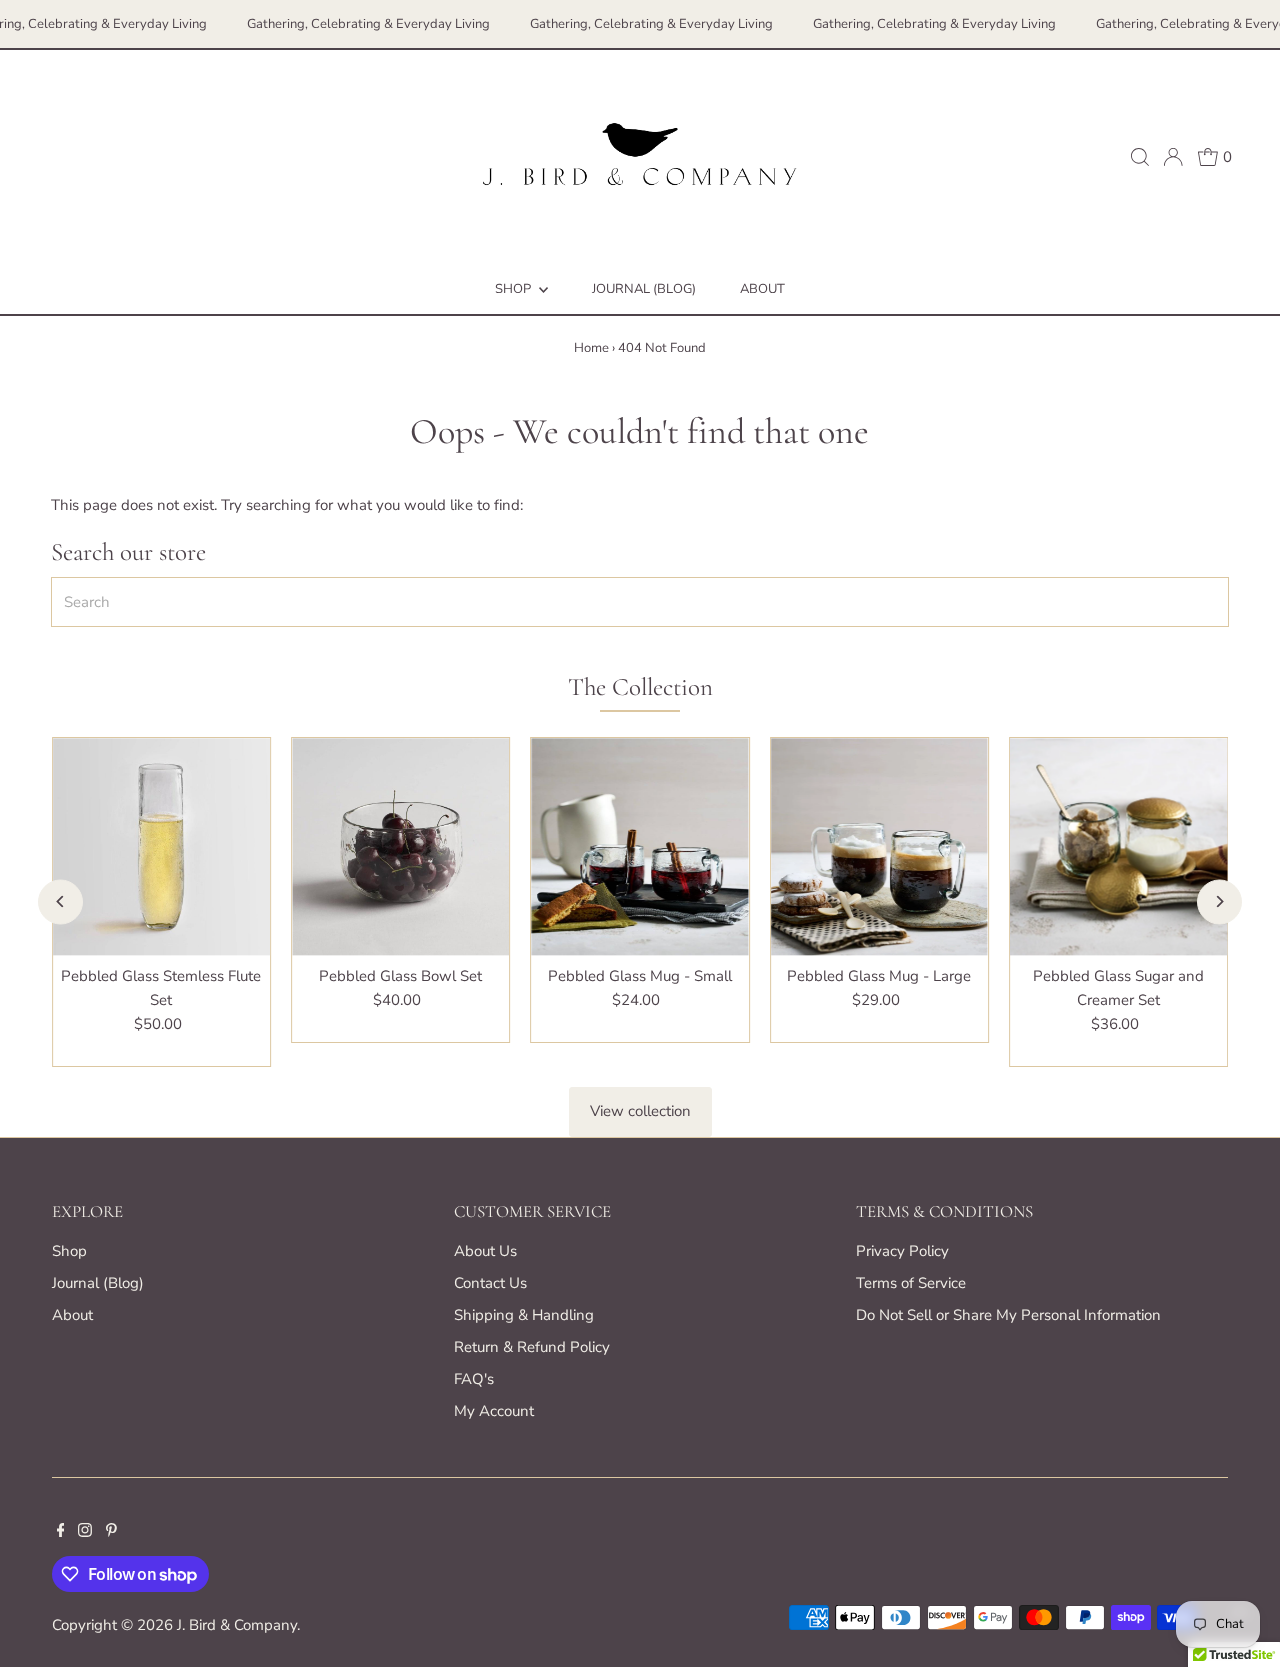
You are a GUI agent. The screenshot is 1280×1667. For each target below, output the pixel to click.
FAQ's (474, 1379)
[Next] (1219, 901)
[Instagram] (85, 1532)
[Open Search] (1140, 157)
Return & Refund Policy (532, 1347)
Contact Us (490, 1283)
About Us (485, 1251)
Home (591, 348)
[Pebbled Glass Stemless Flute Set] (161, 846)
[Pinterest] (111, 1532)
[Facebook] (61, 1532)
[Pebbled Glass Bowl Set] (400, 846)
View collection (640, 1111)
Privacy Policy (902, 1251)
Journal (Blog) (644, 289)
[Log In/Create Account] (1173, 157)
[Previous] (60, 901)
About (762, 289)
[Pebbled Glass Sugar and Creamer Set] (1118, 846)
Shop (514, 289)
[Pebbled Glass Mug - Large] (879, 846)
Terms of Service (911, 1283)
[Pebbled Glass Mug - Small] (639, 846)
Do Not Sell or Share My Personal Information (1008, 1315)
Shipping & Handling (524, 1315)
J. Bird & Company (237, 1625)
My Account (494, 1411)
